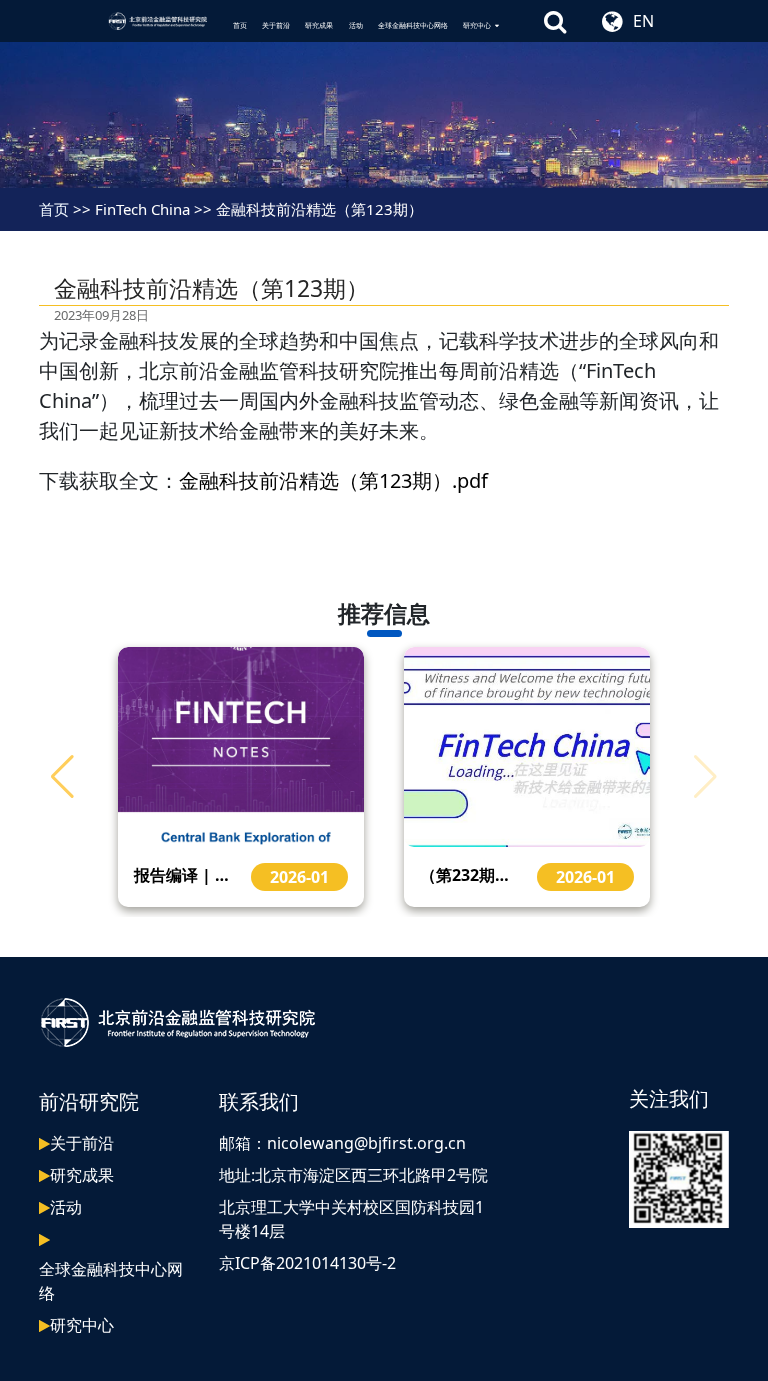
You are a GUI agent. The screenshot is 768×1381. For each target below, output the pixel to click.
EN (643, 21)
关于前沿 (276, 25)
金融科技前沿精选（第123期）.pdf (333, 480)
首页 (240, 25)
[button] (62, 777)
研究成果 (319, 25)
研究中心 (477, 25)
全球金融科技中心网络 (413, 25)
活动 (356, 25)
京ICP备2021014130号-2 (307, 1263)
